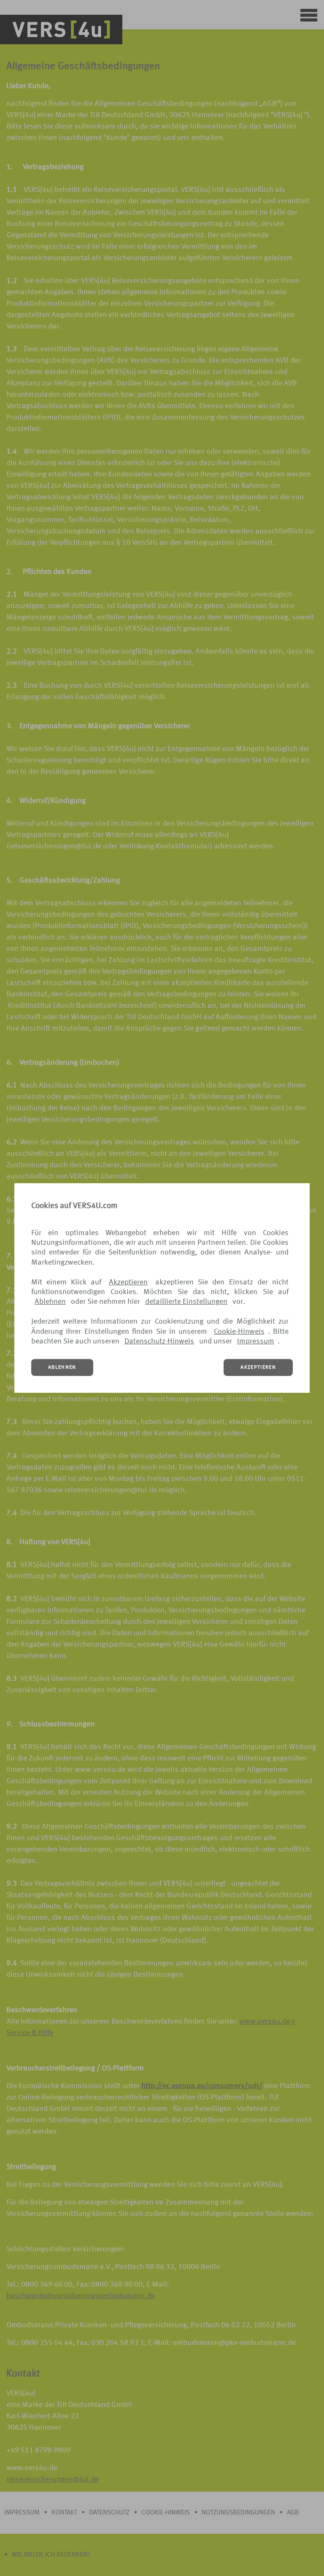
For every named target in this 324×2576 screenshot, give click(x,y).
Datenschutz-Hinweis (159, 1341)
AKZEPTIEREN (258, 1367)
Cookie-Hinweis (239, 1332)
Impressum (256, 1341)
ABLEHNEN (62, 1367)
